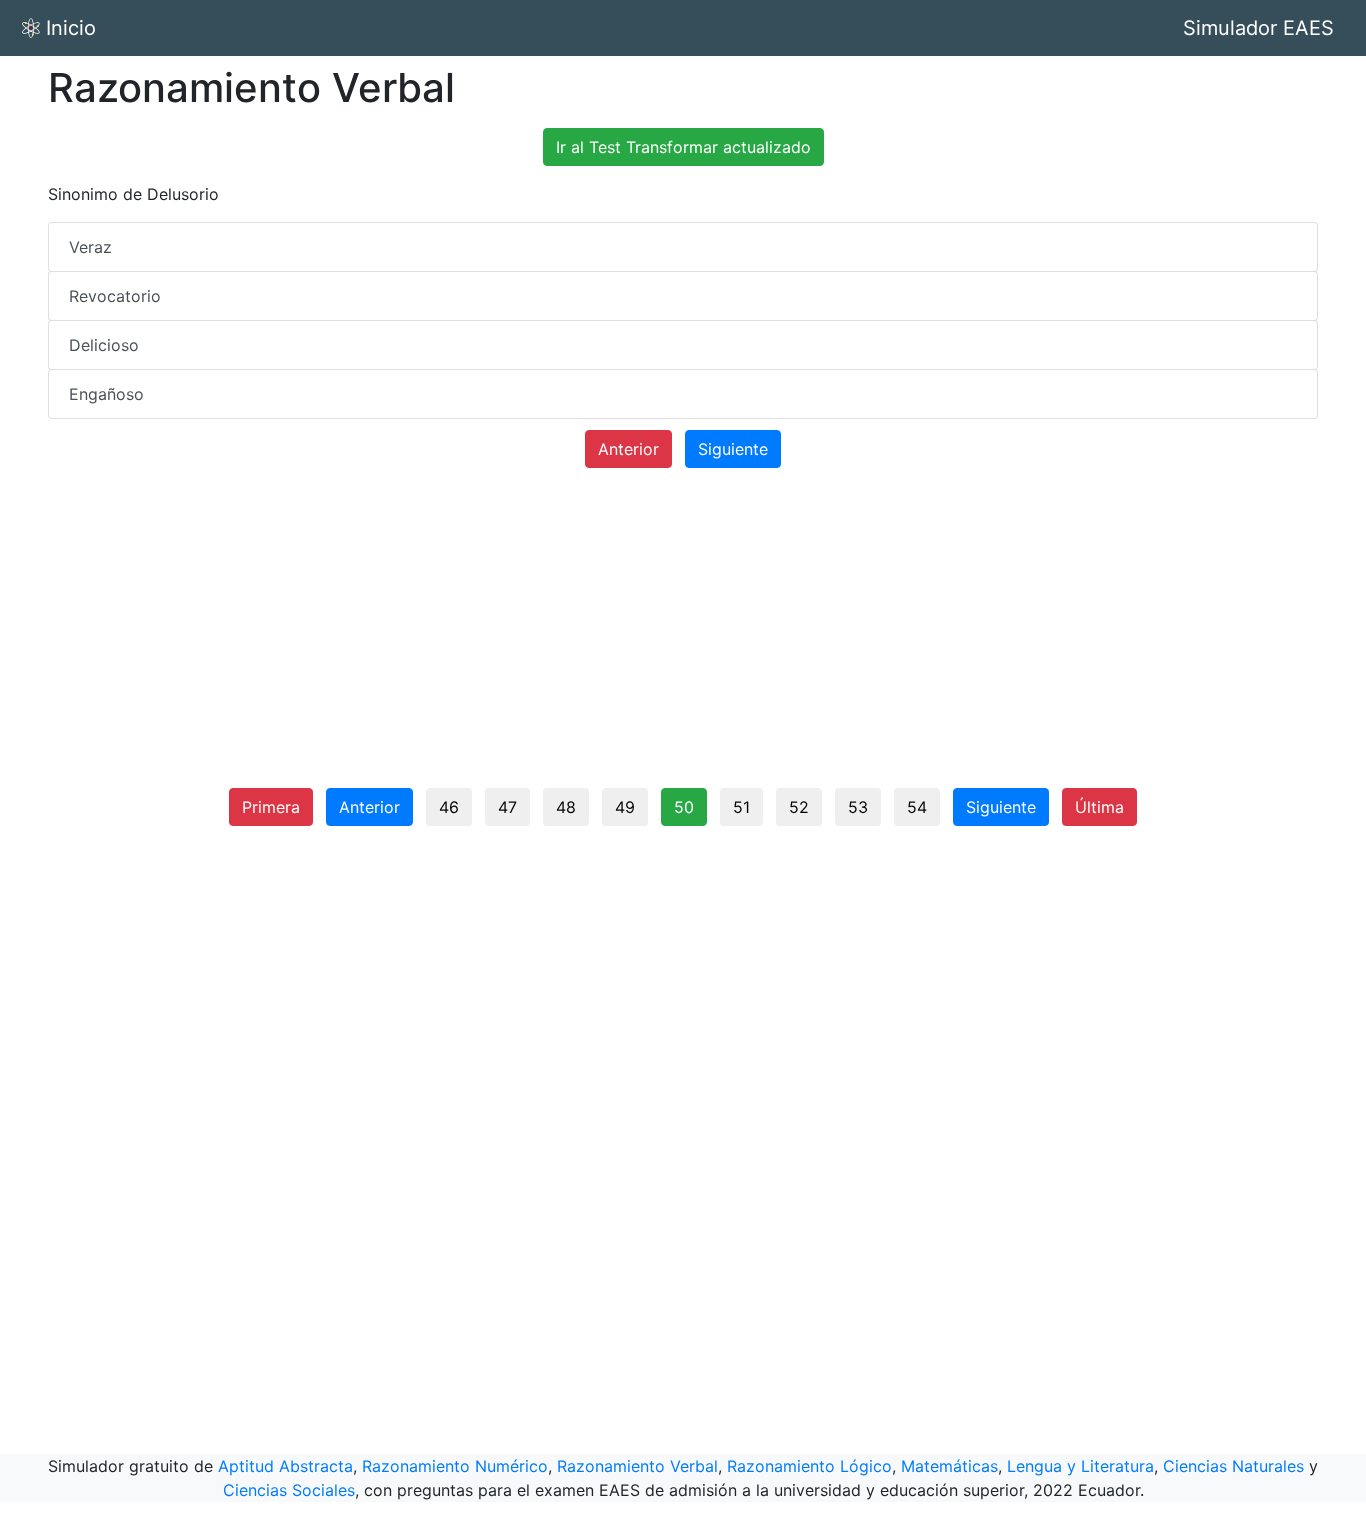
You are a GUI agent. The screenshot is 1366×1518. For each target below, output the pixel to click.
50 (684, 807)
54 (917, 807)
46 (449, 807)
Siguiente (733, 449)
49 (625, 807)
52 (799, 807)
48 (566, 807)
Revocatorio (115, 296)
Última (1099, 807)
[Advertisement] (683, 636)
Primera (271, 807)
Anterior (628, 449)
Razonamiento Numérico (455, 1466)
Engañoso (106, 394)
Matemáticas (949, 1466)
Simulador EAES (1258, 28)
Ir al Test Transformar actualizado (683, 147)
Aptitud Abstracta (285, 1466)
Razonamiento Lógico (809, 1466)
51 (741, 807)
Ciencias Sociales (289, 1490)
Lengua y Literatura (1080, 1466)
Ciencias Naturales (1233, 1466)
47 (507, 807)
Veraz (90, 247)
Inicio (71, 28)
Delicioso (104, 345)
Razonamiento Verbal (637, 1466)
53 (858, 807)
